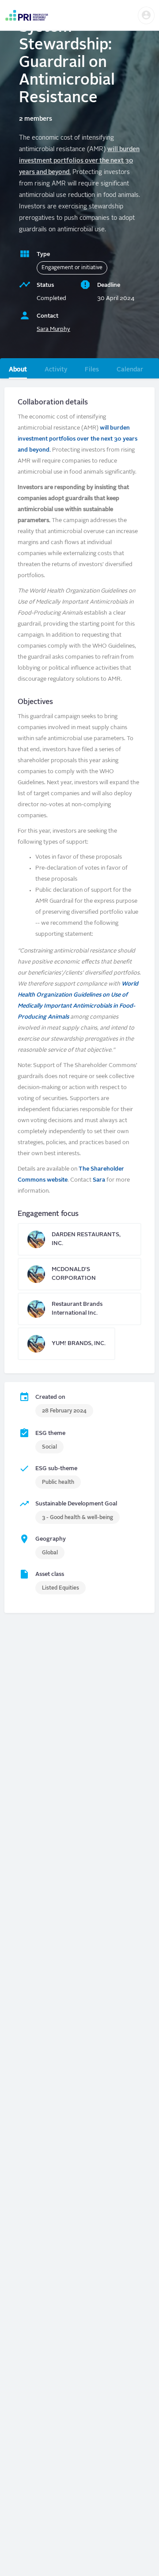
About (18, 370)
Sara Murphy (53, 329)
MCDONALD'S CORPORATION (79, 1274)
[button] (146, 15)
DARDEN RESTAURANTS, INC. (79, 1239)
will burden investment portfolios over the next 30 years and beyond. (79, 161)
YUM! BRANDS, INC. (66, 1344)
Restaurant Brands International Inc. (79, 1309)
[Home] (26, 15)
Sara (99, 1180)
